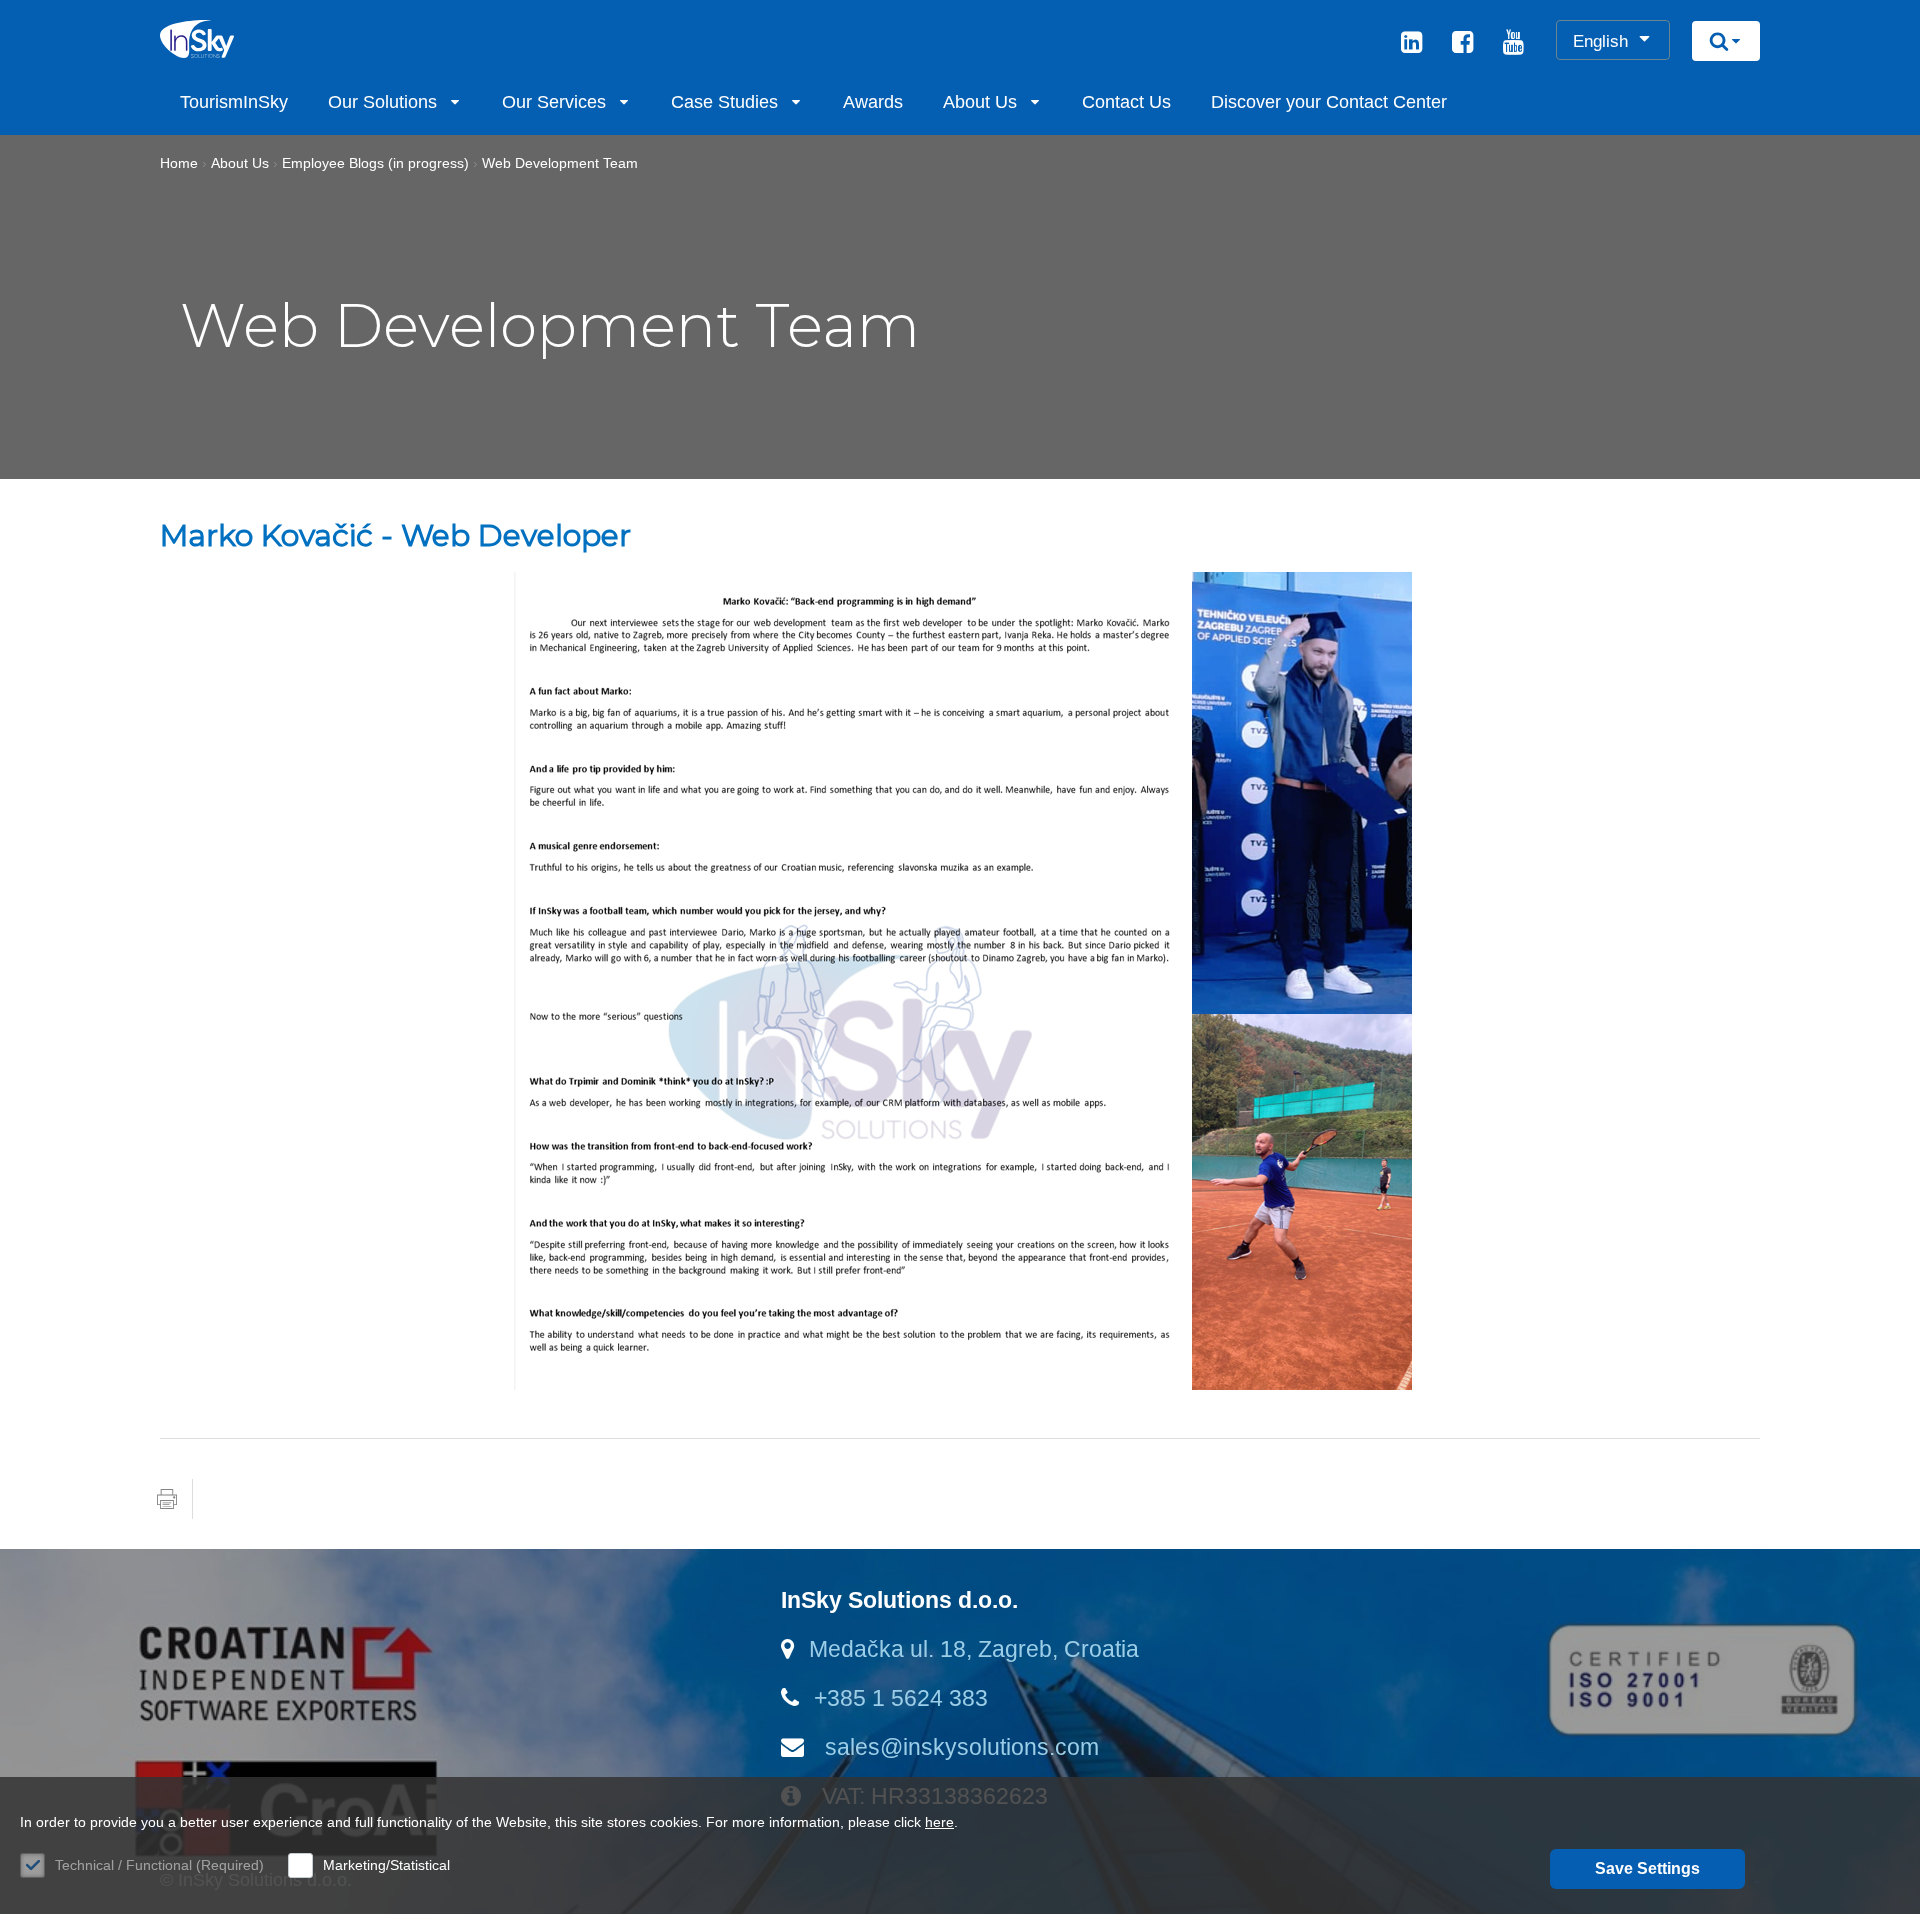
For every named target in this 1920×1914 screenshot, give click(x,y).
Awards (873, 102)
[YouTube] (1513, 45)
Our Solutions (382, 102)
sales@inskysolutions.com (959, 1747)
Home (179, 163)
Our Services (554, 102)
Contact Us (1126, 102)
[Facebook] (1462, 45)
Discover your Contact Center (1329, 102)
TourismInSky (234, 102)
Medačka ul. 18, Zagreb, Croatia (974, 1649)
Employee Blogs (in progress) (375, 163)
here (939, 1822)
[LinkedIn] (1411, 45)
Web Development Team (560, 163)
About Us (980, 102)
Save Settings (1647, 1868)
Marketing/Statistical (386, 1865)
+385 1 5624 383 (901, 1698)
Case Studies (724, 102)
